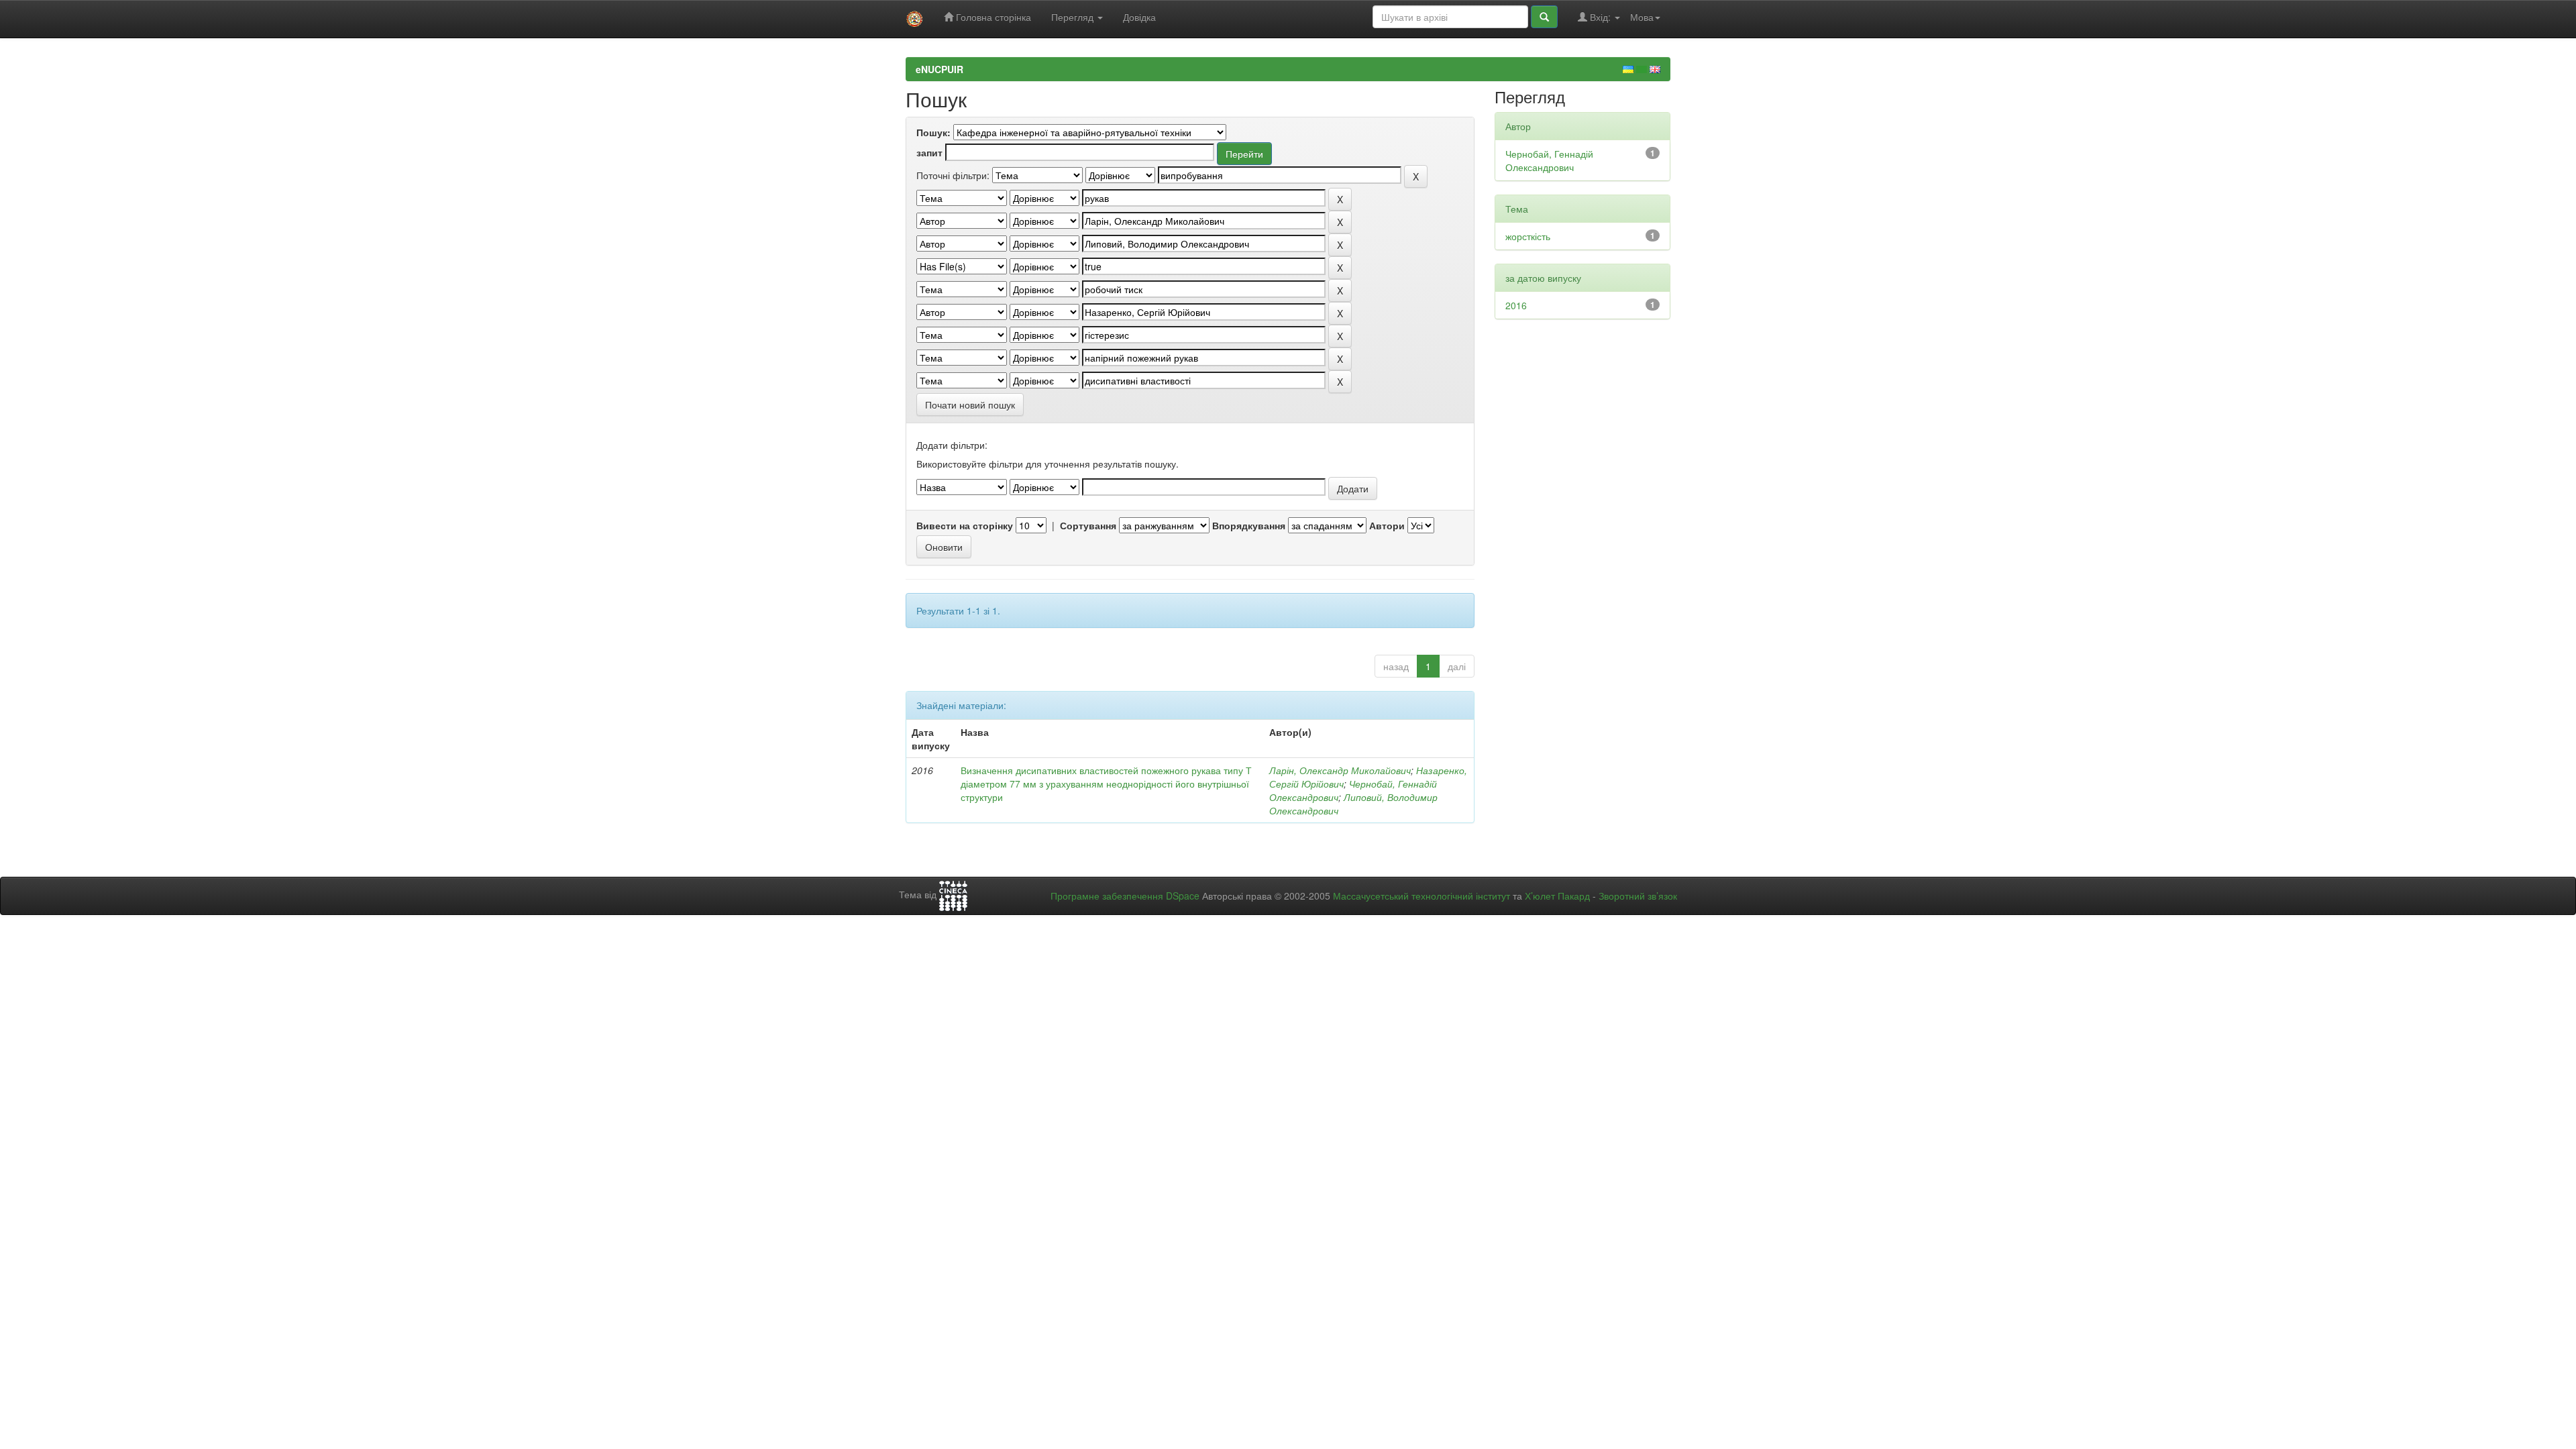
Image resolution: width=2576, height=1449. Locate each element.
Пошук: (933, 132)
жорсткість (1528, 236)
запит (929, 152)
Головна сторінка (992, 17)
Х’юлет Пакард (1557, 896)
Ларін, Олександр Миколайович (1340, 770)
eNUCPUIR (940, 69)
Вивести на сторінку (965, 525)
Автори (1387, 525)
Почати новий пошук (970, 405)
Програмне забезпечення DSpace (1125, 896)
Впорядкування (1249, 525)
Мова (1642, 17)
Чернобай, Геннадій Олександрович (1549, 160)
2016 (1516, 305)
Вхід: (1600, 17)
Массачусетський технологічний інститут (1421, 896)
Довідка (1139, 17)
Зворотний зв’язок (1638, 896)
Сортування (1088, 525)
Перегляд (1074, 17)
